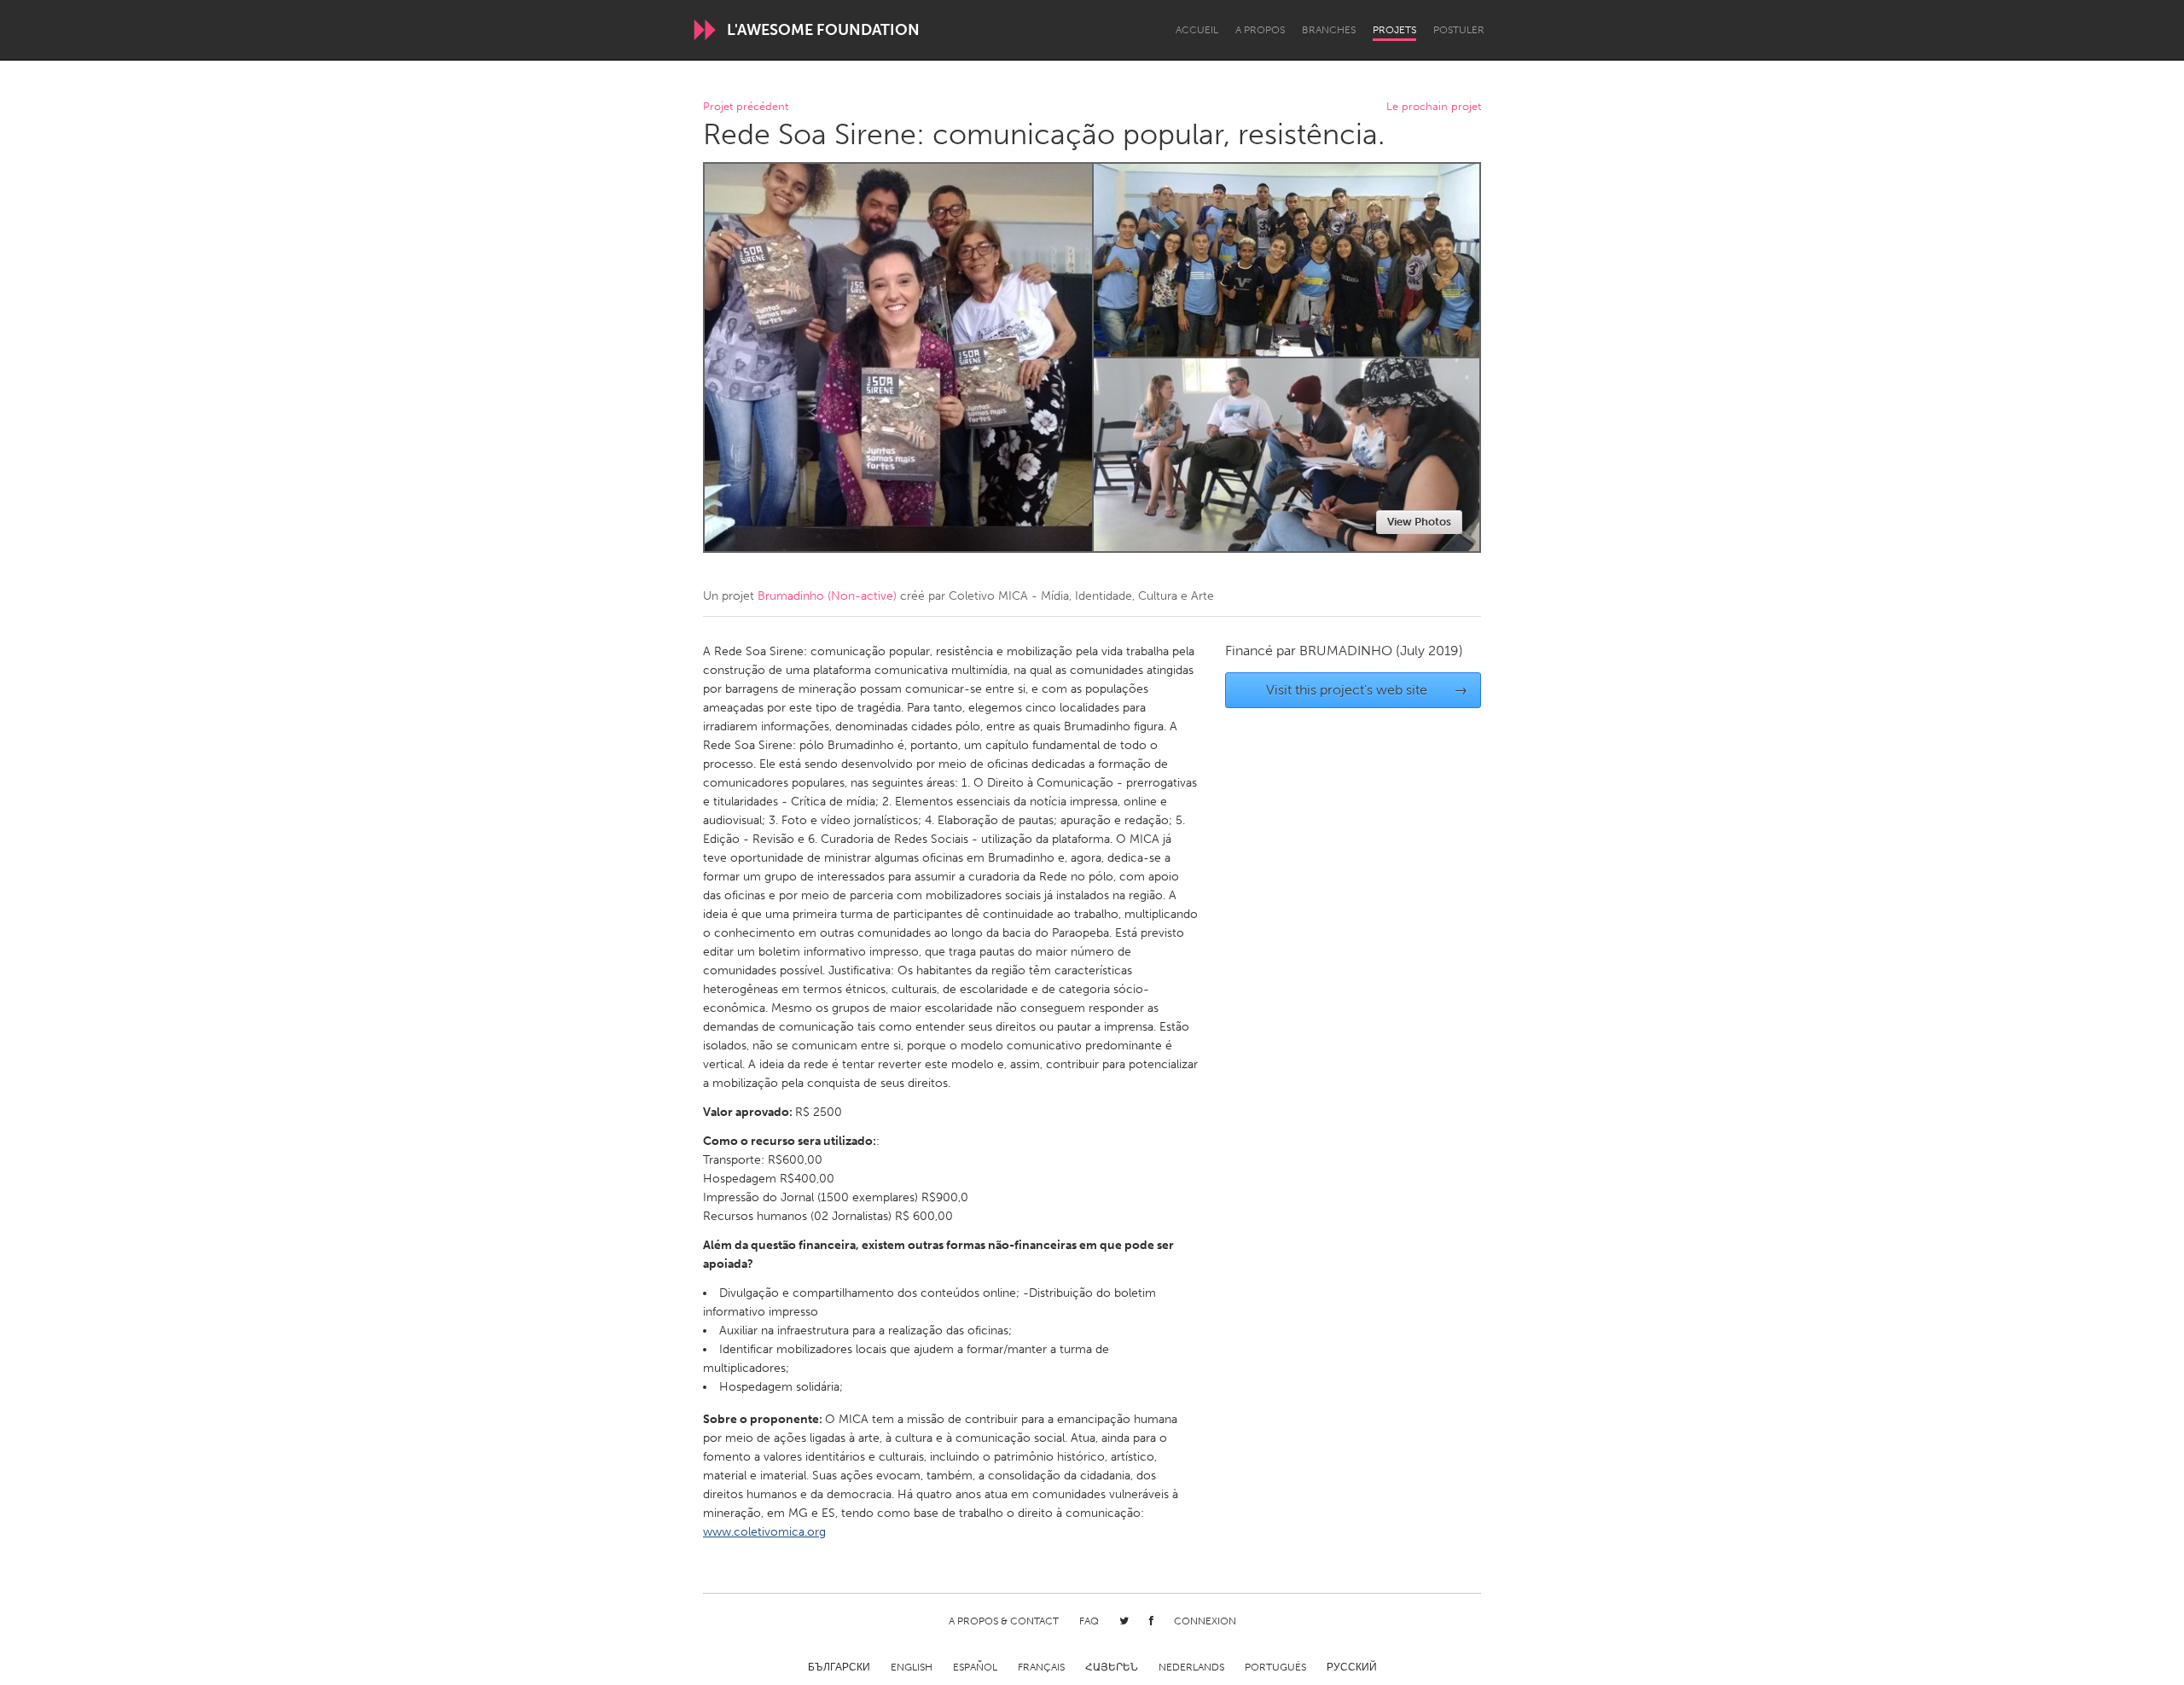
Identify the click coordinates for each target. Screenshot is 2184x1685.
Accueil (1197, 30)
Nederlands (1191, 1667)
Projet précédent (746, 107)
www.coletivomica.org (764, 1532)
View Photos (1419, 522)
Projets (1394, 30)
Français (1041, 1667)
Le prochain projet (1434, 107)
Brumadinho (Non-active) (827, 596)
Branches (1329, 30)
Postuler (1459, 30)
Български (839, 1667)
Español (975, 1667)
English (912, 1667)
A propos (1260, 30)
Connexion (1205, 1621)
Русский (1352, 1667)
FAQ (1089, 1621)
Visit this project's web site (1367, 690)
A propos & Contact (1004, 1621)
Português (1275, 1667)
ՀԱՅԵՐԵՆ (1112, 1667)
